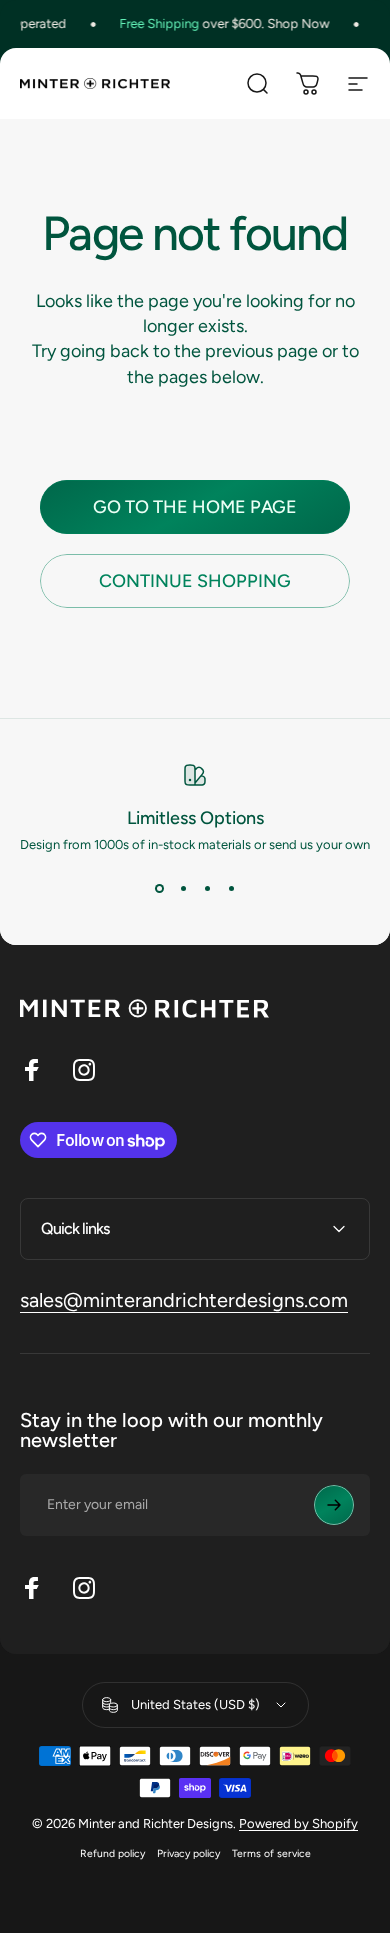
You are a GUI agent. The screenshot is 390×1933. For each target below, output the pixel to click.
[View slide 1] (159, 888)
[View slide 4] (231, 888)
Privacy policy (188, 1853)
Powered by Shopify (298, 1823)
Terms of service (271, 1853)
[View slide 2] (183, 888)
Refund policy (112, 1853)
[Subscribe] (334, 1505)
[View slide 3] (207, 888)
